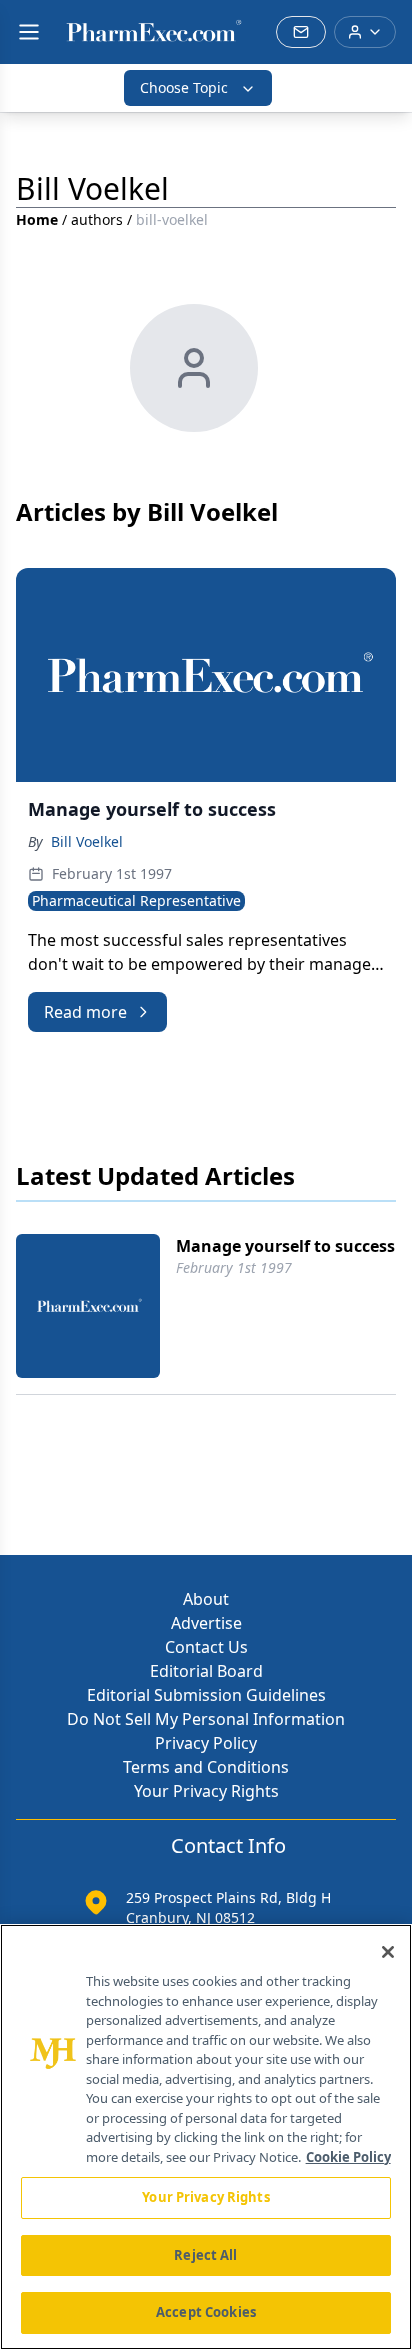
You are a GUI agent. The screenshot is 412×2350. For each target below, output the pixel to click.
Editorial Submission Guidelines (206, 1695)
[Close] (388, 1952)
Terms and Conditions (206, 1767)
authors (97, 219)
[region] (206, 2137)
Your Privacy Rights (206, 1791)
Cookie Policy (348, 2157)
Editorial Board (206, 1671)
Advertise (206, 1623)
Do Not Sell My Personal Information (206, 1719)
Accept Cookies (206, 2312)
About (206, 1599)
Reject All (205, 2255)
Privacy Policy (206, 1743)
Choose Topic (184, 87)
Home (37, 219)
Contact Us (206, 1647)
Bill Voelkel (87, 841)
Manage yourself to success (285, 1246)
